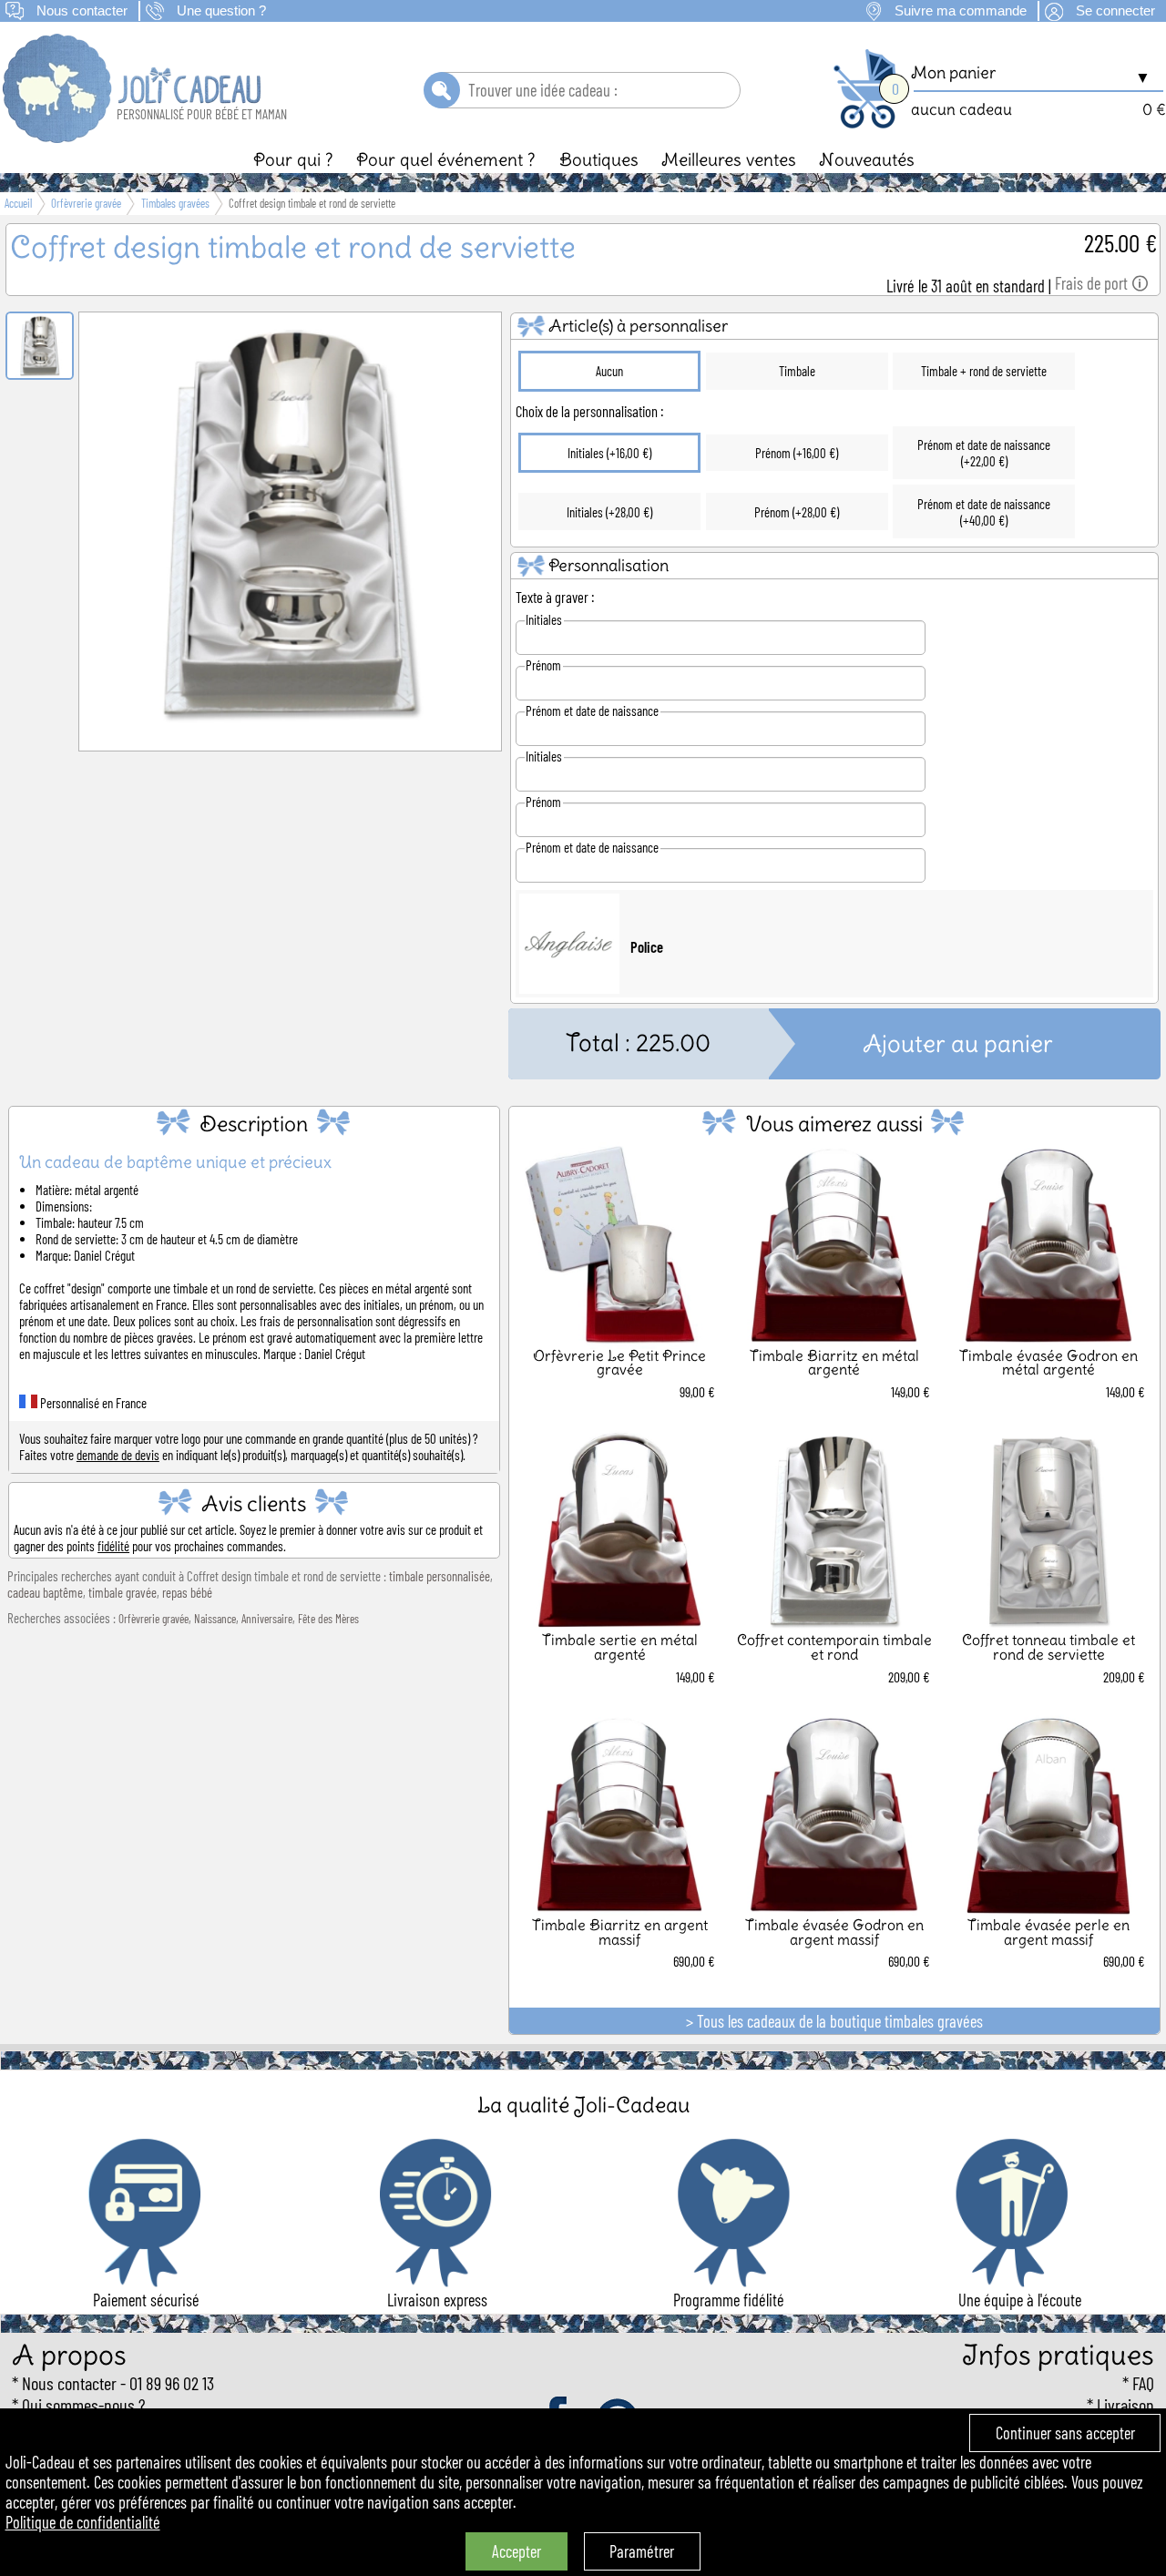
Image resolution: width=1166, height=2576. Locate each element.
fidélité (113, 1546)
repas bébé (187, 1592)
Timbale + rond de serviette (984, 371)
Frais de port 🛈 (1102, 283)
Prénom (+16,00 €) (797, 453)
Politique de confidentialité (83, 2522)
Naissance (215, 1619)
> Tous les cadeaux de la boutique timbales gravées (834, 2021)
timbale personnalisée (440, 1576)
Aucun (609, 371)
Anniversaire (267, 1619)
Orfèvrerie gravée (153, 1619)
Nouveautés (867, 159)
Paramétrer (642, 2551)
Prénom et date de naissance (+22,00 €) (984, 453)
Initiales (544, 619)
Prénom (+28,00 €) (797, 512)
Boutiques (599, 159)
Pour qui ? (293, 159)
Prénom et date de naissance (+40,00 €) (984, 512)
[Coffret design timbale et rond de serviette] (290, 727)
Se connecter (1115, 11)
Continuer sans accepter (1065, 2433)
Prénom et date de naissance (592, 710)
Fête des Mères (328, 1619)
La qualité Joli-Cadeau (583, 2105)
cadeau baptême (45, 1592)
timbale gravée (123, 1592)
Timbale (797, 371)
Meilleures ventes (729, 159)
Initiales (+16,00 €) (609, 453)
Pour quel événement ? (446, 159)
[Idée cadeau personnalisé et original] (133, 137)
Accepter (517, 2551)
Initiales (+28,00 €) (609, 512)
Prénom (543, 665)
